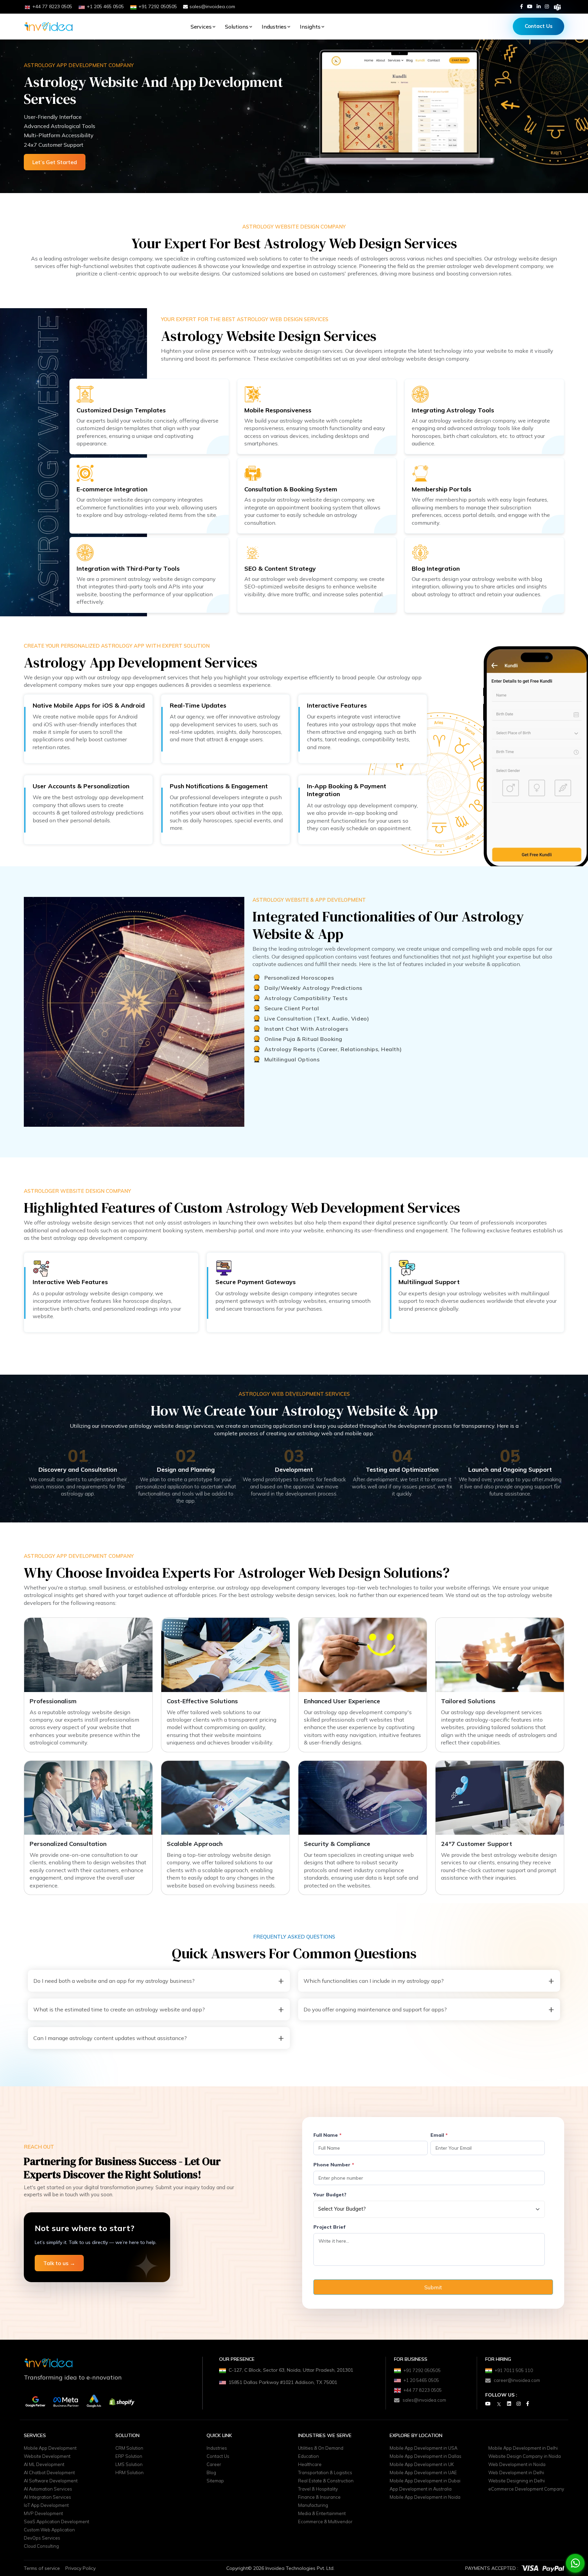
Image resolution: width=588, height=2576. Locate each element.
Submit (433, 2287)
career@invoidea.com (517, 2380)
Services (201, 27)
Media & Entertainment (322, 2513)
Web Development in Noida (517, 2464)
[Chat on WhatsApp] (575, 2563)
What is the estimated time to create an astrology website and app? (119, 2009)
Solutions (237, 27)
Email (439, 2135)
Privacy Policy (80, 2568)
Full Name (328, 2135)
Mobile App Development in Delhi (523, 2448)
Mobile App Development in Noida (425, 2497)
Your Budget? (330, 2195)
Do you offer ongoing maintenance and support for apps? (375, 2009)
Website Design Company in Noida (525, 2456)
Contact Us (539, 26)
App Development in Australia (421, 2489)
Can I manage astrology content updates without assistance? (110, 2038)
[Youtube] (530, 6)
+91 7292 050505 (422, 2370)
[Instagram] (547, 6)
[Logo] (48, 27)
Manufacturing (313, 2505)
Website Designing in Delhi (517, 2481)
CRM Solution (129, 2448)
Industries (274, 27)
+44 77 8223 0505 (423, 2390)
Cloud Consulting (41, 2546)
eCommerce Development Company (526, 2489)
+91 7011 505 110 (514, 2370)
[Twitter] (499, 2404)
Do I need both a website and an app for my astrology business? (114, 1981)
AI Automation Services (48, 2489)
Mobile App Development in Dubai (425, 2481)
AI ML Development (44, 2464)
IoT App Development (46, 2505)
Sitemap (215, 2481)
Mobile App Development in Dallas (426, 2456)
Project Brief (329, 2227)
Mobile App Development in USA (423, 2448)
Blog (211, 2472)
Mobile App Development (50, 2448)
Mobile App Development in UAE (423, 2472)
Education (308, 2456)
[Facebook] (521, 6)
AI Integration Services (47, 2497)
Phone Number (334, 2165)
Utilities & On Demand (321, 2448)
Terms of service (42, 2568)
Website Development (47, 2456)
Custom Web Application (49, 2530)
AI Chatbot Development (49, 2472)
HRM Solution (129, 2472)
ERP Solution (129, 2456)
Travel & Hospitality (318, 2489)
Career (214, 2464)
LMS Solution (129, 2464)
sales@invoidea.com (212, 6)
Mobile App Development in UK (422, 2464)
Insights (310, 27)
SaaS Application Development (56, 2522)
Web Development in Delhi (516, 2472)
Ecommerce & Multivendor (325, 2522)
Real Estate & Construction (326, 2481)
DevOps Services (42, 2538)
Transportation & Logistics (325, 2472)
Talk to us (59, 2263)
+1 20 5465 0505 (421, 2380)
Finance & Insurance (319, 2497)
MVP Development (43, 2513)
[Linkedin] (539, 6)
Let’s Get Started (55, 162)
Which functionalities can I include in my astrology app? (374, 1981)
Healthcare (310, 2464)
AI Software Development (51, 2481)
